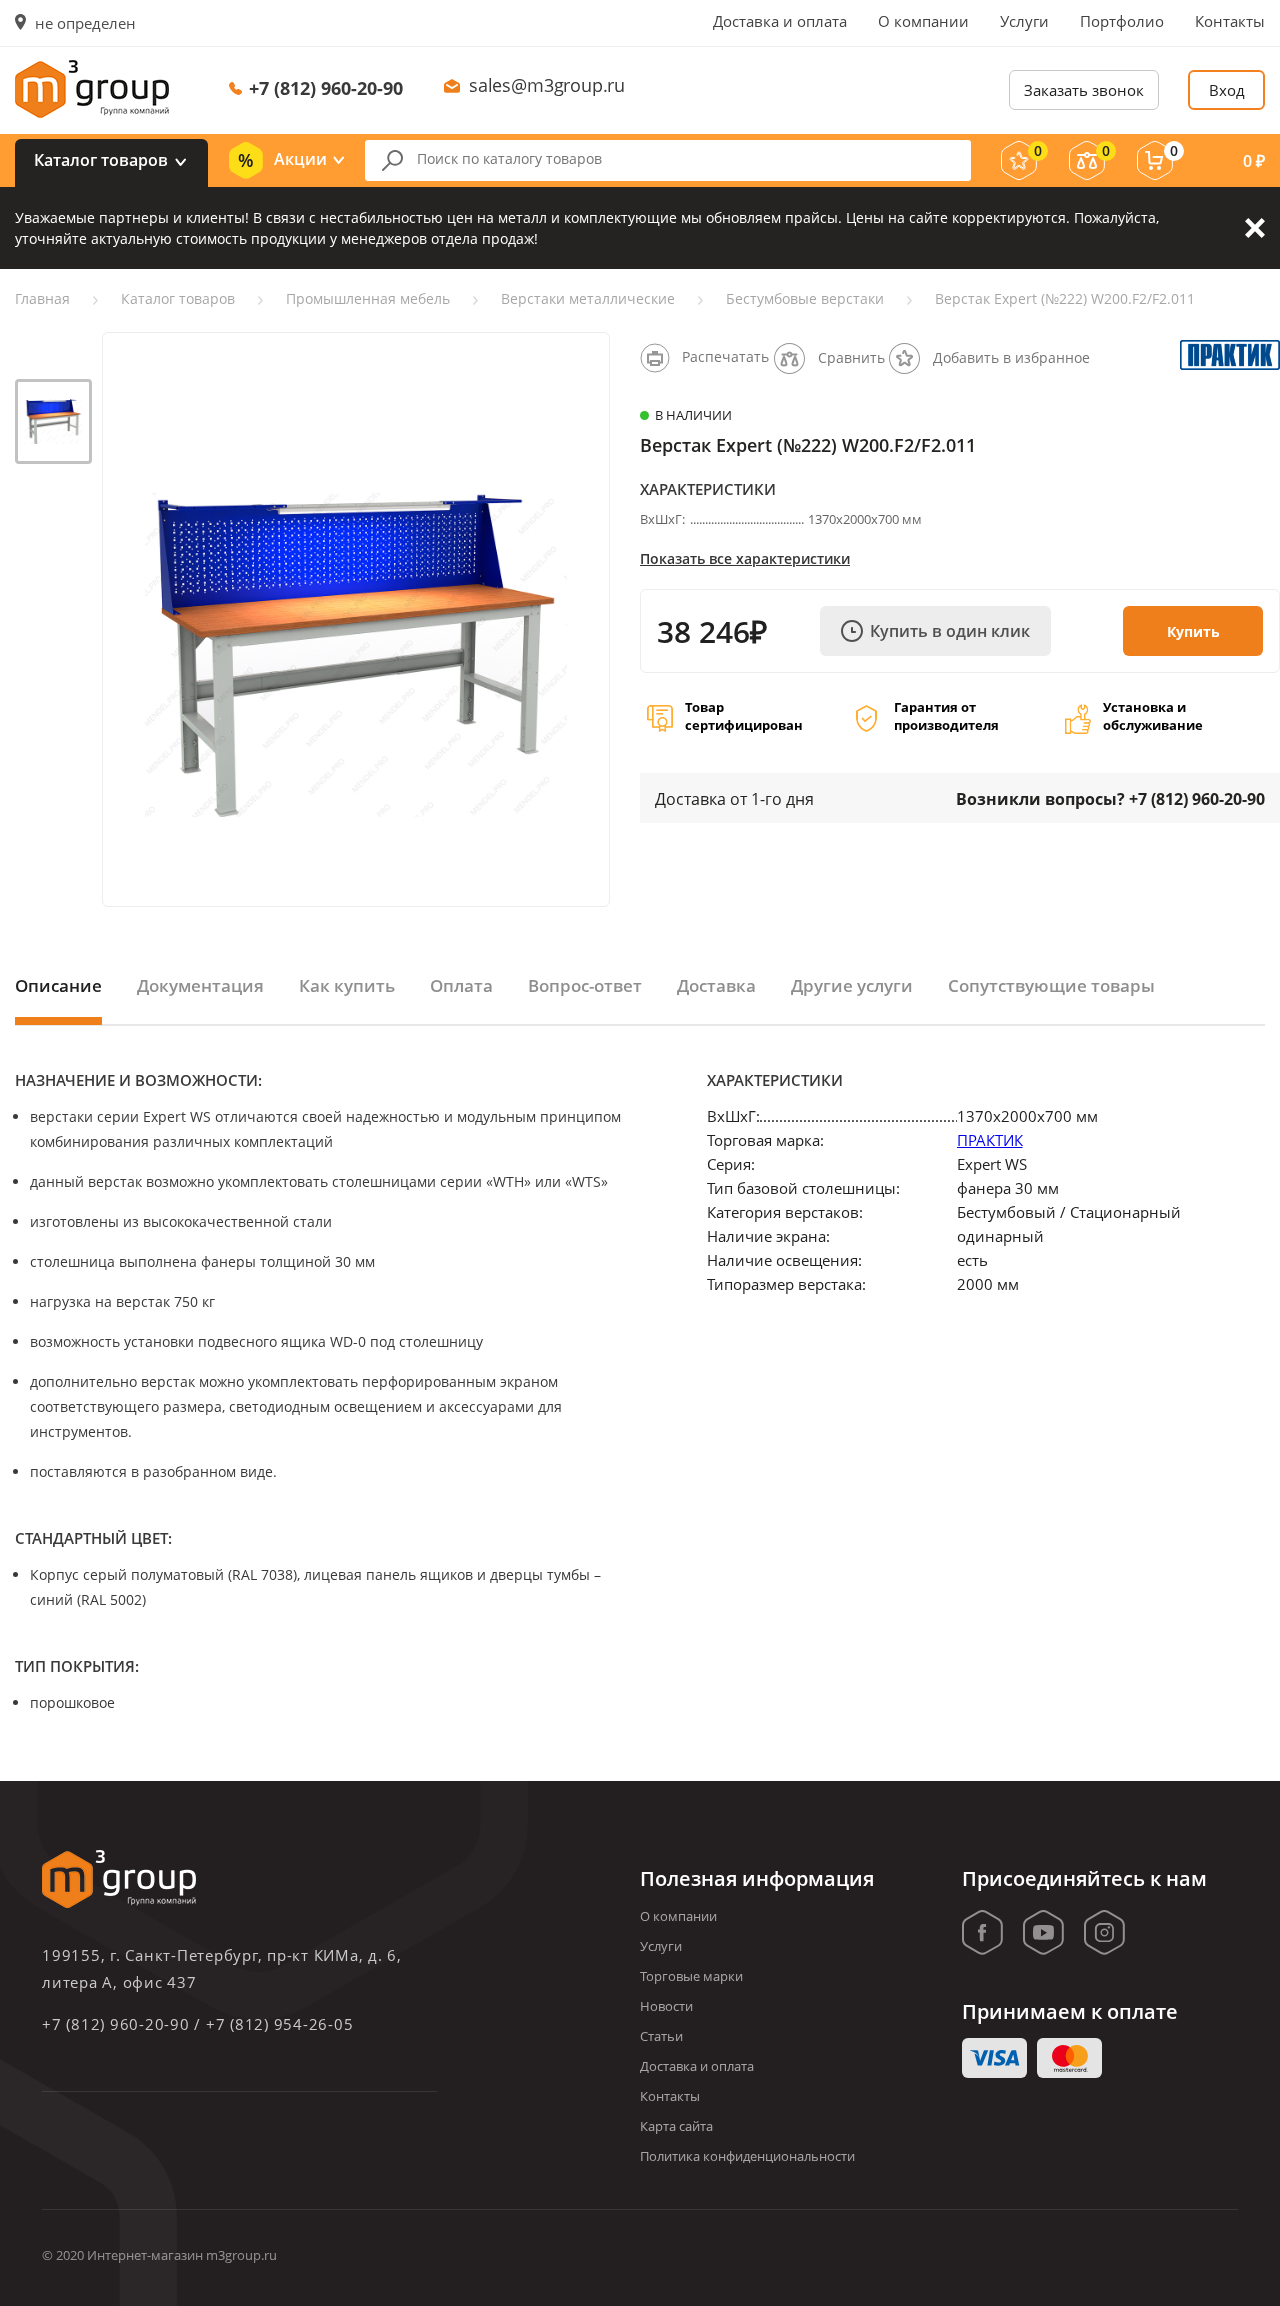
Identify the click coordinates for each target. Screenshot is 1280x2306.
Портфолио (1122, 21)
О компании (923, 21)
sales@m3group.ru (547, 85)
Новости (666, 2006)
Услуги (1024, 21)
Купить (1193, 631)
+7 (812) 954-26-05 (280, 2024)
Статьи (661, 2036)
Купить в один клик (950, 631)
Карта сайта (676, 2126)
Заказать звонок (1084, 90)
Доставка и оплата (780, 21)
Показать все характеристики (745, 558)
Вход (1227, 90)
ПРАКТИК (990, 1140)
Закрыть (1255, 228)
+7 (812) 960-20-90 (326, 88)
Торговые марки (691, 1976)
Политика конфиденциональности (747, 2156)
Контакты (1230, 21)
